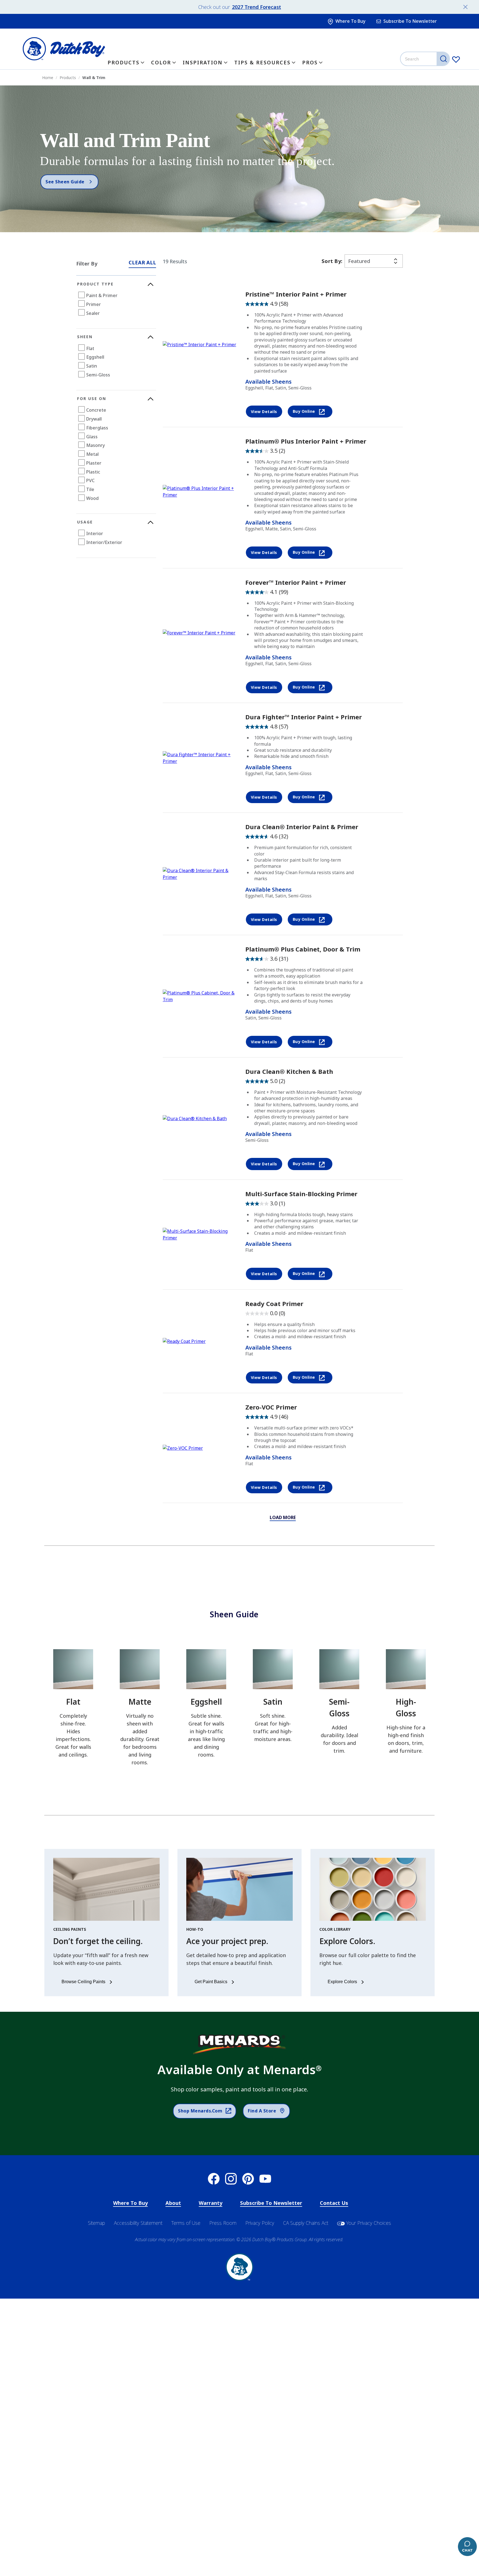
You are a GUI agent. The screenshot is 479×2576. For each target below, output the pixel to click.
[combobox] (426, 59)
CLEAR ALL (142, 262)
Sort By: (332, 261)
